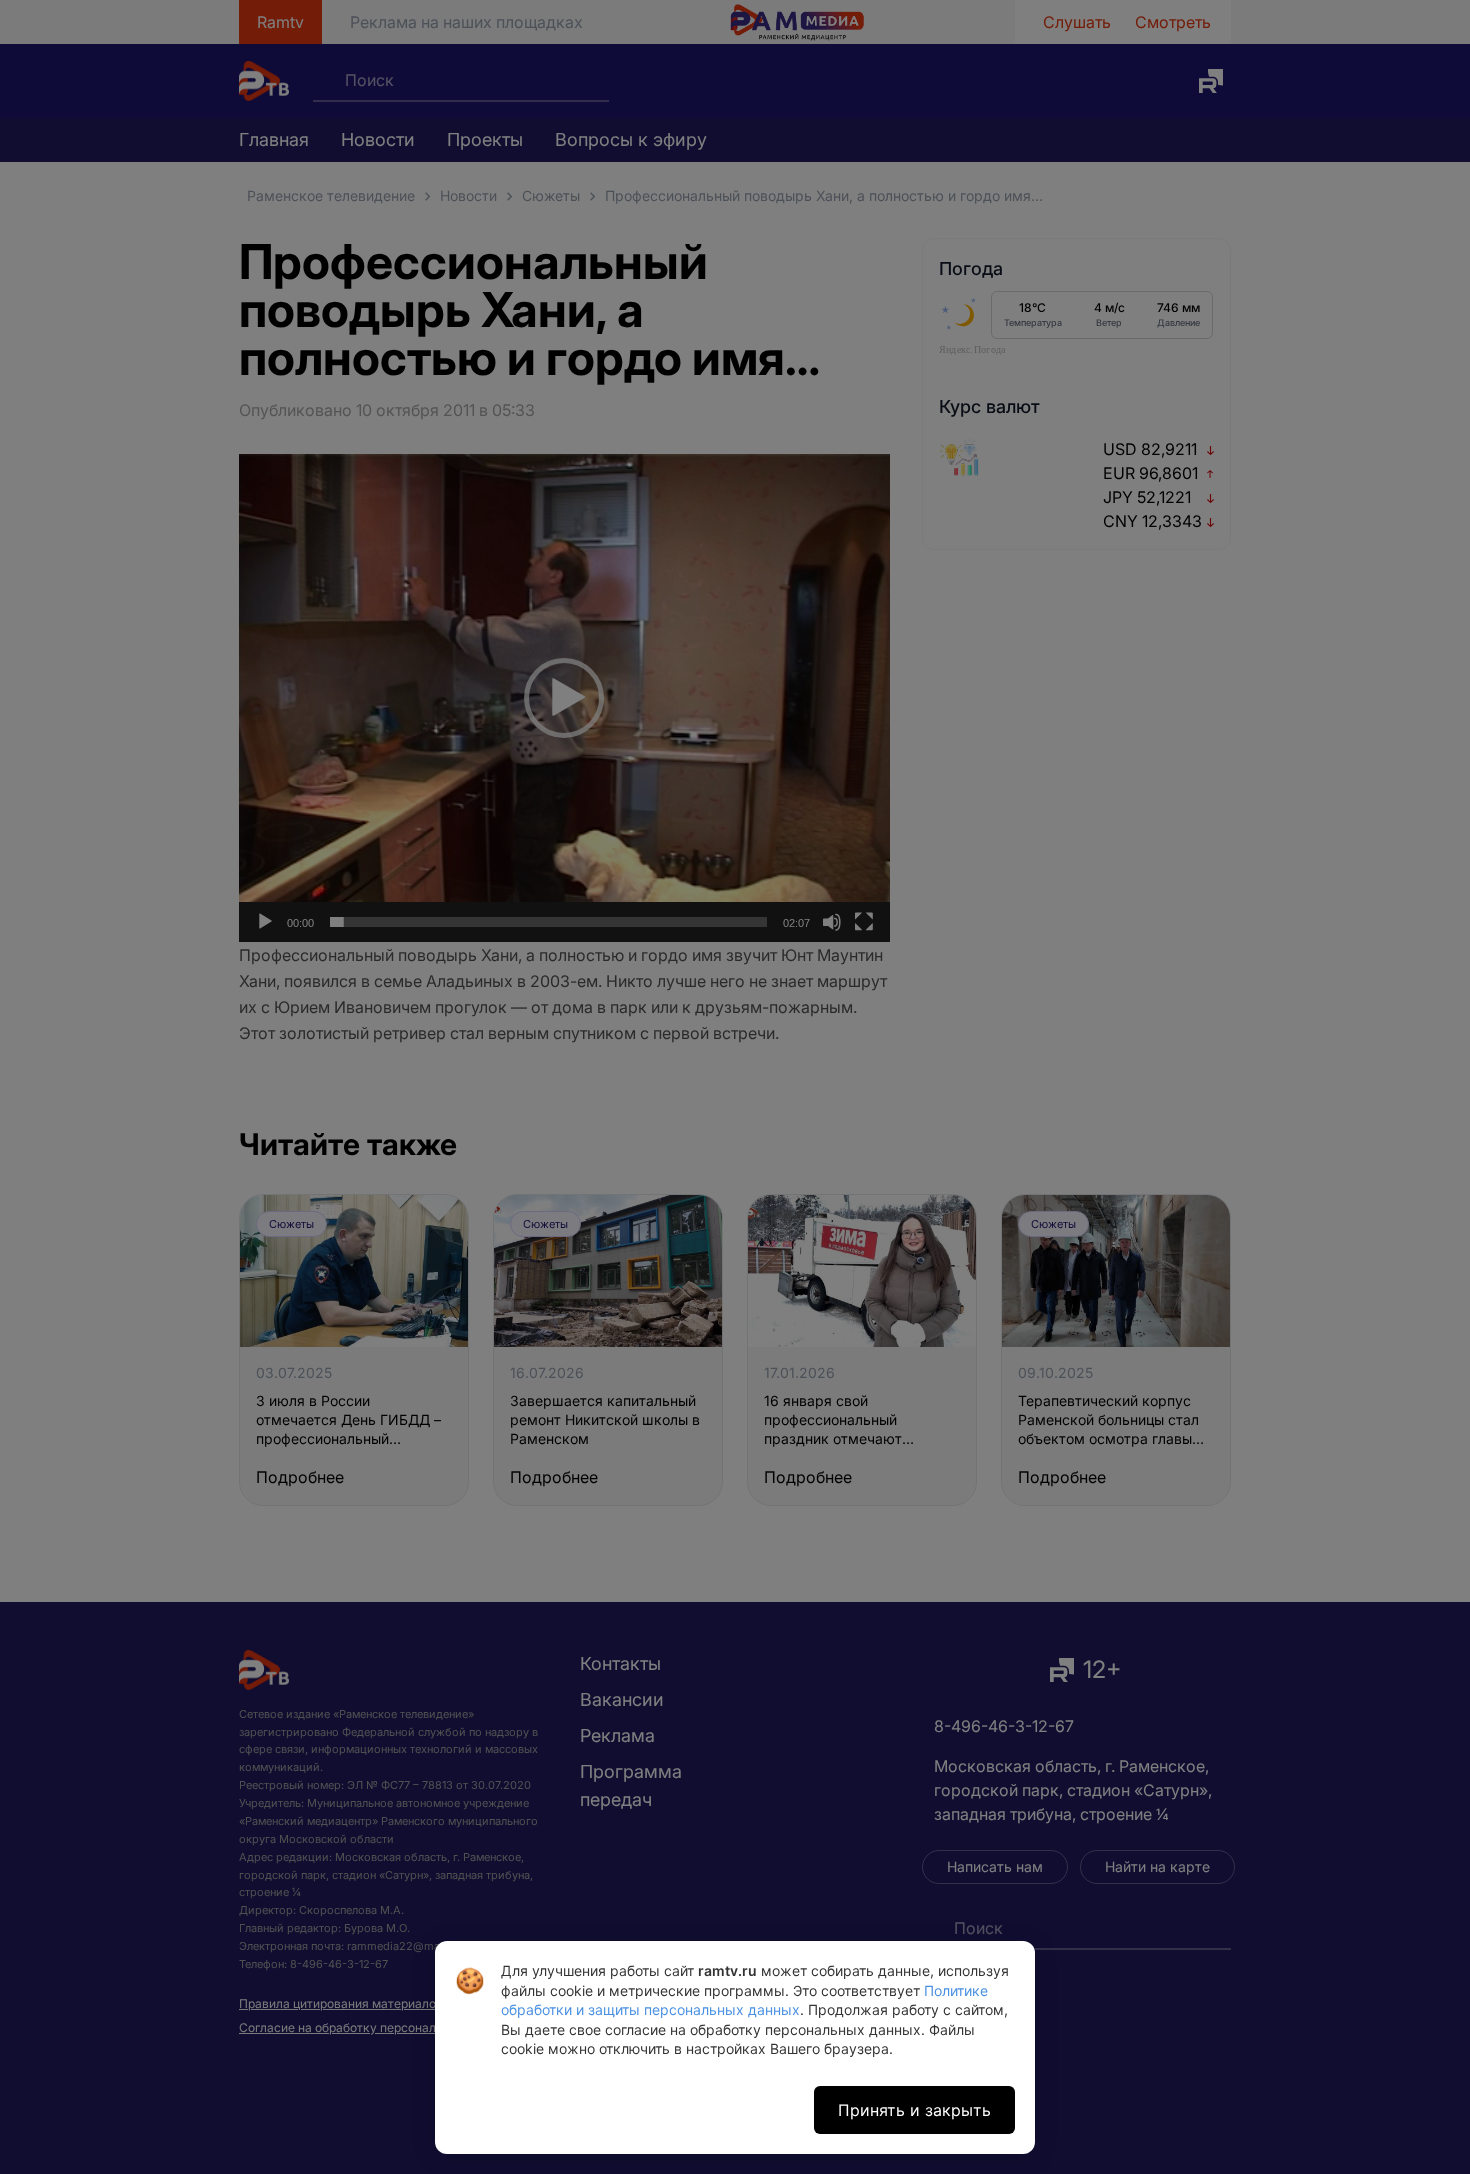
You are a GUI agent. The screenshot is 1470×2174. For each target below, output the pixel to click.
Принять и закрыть (914, 2110)
